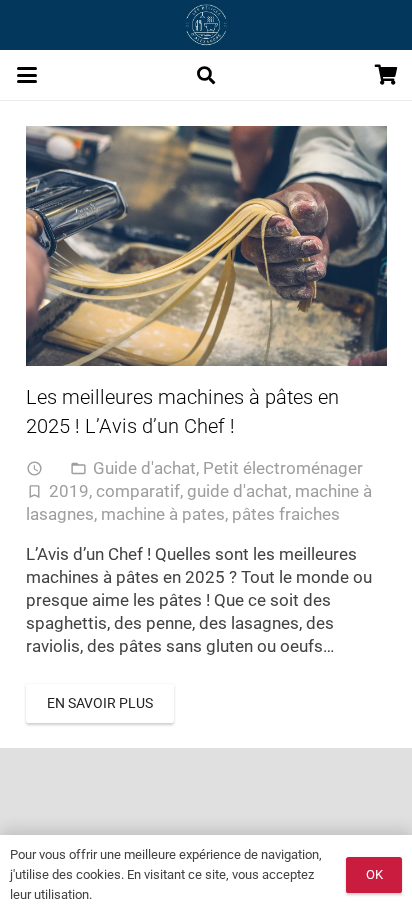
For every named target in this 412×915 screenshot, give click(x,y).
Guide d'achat (144, 468)
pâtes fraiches (286, 514)
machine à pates (163, 514)
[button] (26, 75)
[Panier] (387, 75)
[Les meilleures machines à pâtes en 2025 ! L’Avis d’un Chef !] (206, 246)
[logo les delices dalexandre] (205, 25)
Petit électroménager (283, 468)
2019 (69, 491)
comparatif (138, 491)
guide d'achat (237, 491)
